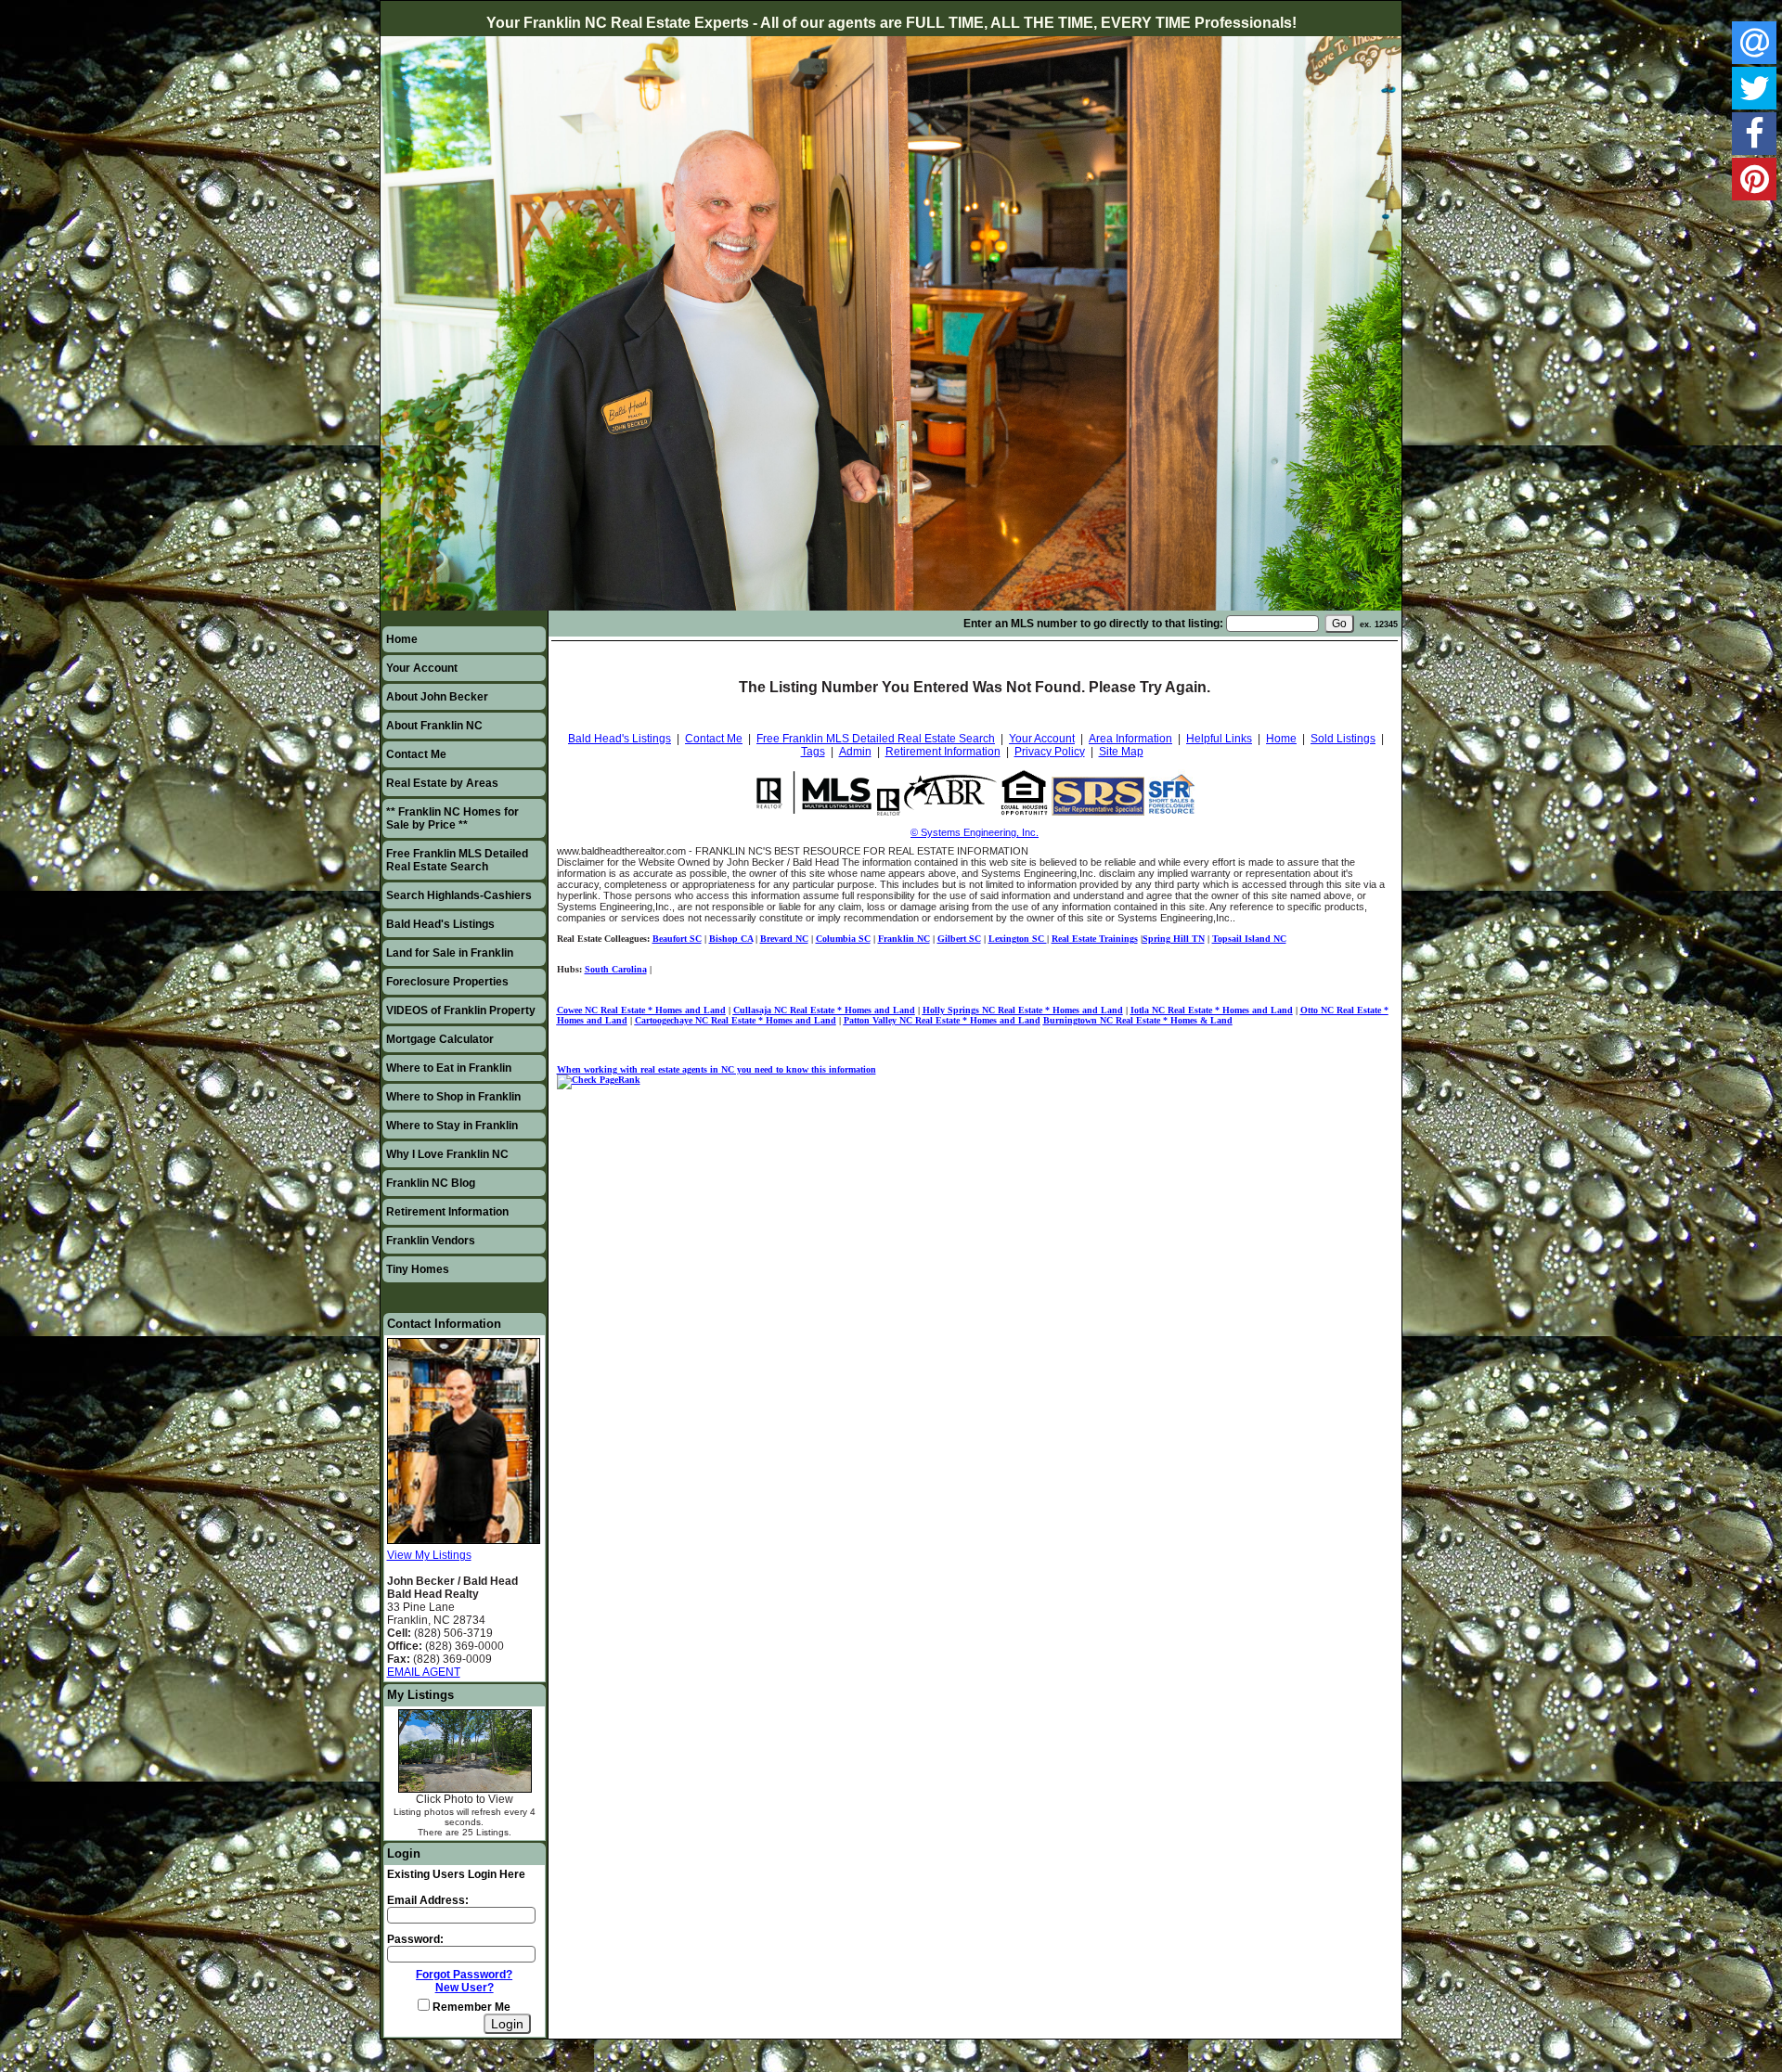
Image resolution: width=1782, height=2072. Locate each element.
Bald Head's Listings (440, 924)
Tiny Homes (418, 1269)
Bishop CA (731, 939)
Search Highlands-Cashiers (459, 895)
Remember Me (470, 2007)
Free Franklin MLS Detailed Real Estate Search (457, 860)
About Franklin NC (434, 726)
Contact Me (416, 754)
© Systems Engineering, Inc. (975, 832)
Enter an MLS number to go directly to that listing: (1093, 624)
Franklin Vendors (431, 1241)
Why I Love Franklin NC (447, 1154)
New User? (465, 1988)
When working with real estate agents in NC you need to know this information (717, 1069)
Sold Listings (1343, 739)
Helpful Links (1219, 739)
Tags (813, 752)
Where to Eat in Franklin (449, 1068)
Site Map (1121, 752)
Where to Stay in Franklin (452, 1126)
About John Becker (437, 697)
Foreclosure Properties (447, 982)
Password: (415, 1939)
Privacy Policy (1050, 752)
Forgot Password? (464, 1975)
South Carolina (616, 969)
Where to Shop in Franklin (453, 1097)
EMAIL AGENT (424, 1672)
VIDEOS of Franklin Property (461, 1010)
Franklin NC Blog (431, 1183)
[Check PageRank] (599, 1080)
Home (402, 639)
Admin (855, 752)
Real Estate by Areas (442, 783)
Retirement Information (447, 1212)
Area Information (1130, 739)
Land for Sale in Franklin (450, 953)
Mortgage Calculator (440, 1039)
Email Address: (428, 1900)
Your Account (422, 668)
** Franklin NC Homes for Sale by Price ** (452, 818)
